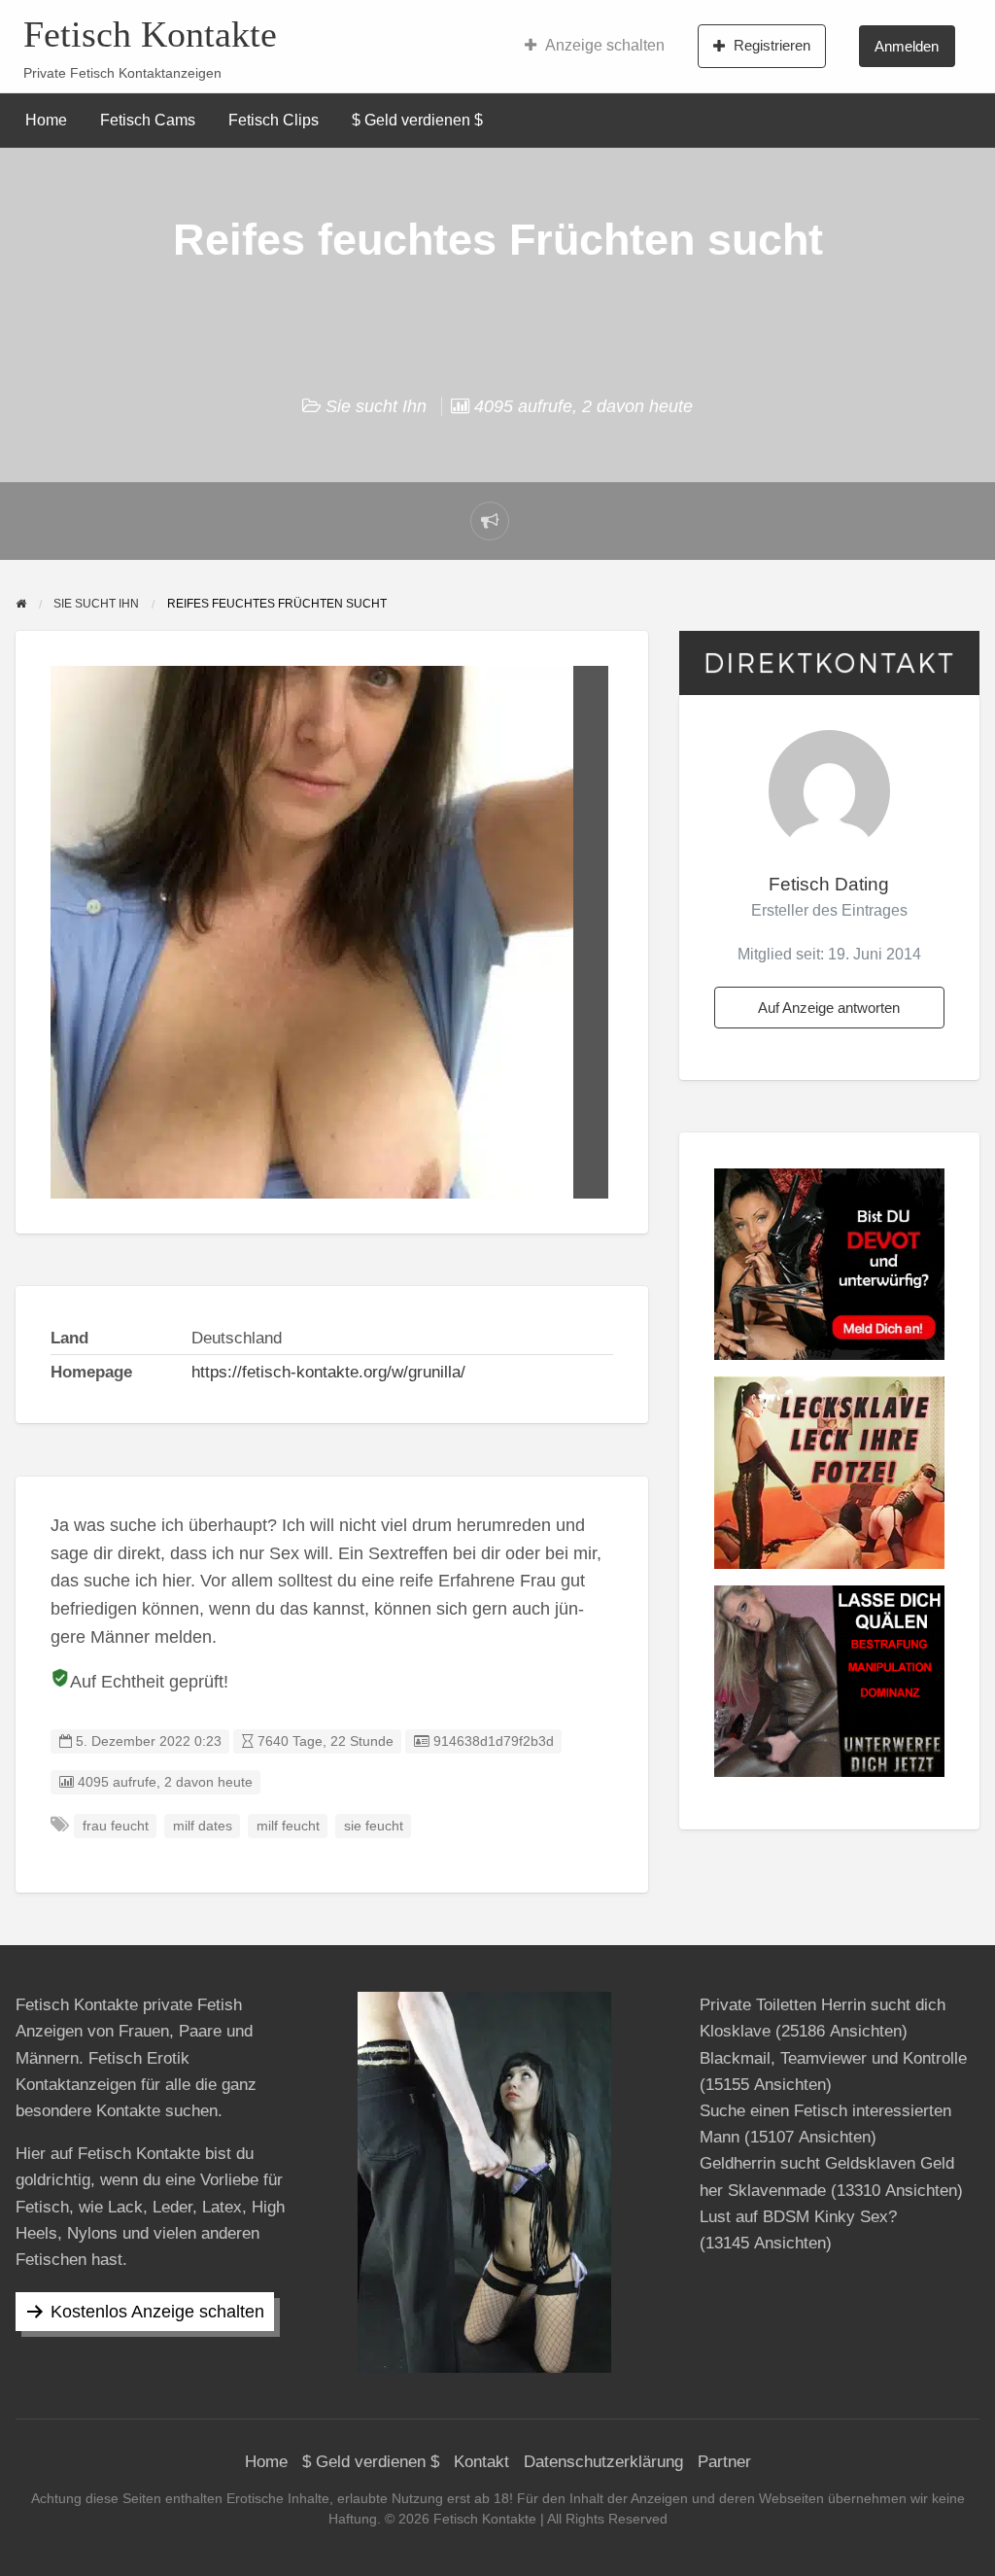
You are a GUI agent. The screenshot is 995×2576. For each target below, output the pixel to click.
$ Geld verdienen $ (417, 120)
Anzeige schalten (605, 45)
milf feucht (288, 1826)
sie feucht (374, 1826)
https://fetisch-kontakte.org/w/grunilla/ (328, 1372)
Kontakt (481, 2462)
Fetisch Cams (148, 120)
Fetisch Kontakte (150, 34)
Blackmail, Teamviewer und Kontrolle (833, 2058)
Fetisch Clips (274, 120)
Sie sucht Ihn (376, 406)
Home (46, 120)
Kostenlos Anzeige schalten (157, 2312)
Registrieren (772, 45)
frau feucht (116, 1826)
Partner (724, 2462)
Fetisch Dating (829, 884)
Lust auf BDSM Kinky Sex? (798, 2217)
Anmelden (907, 46)
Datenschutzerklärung (603, 2462)
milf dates (203, 1826)
